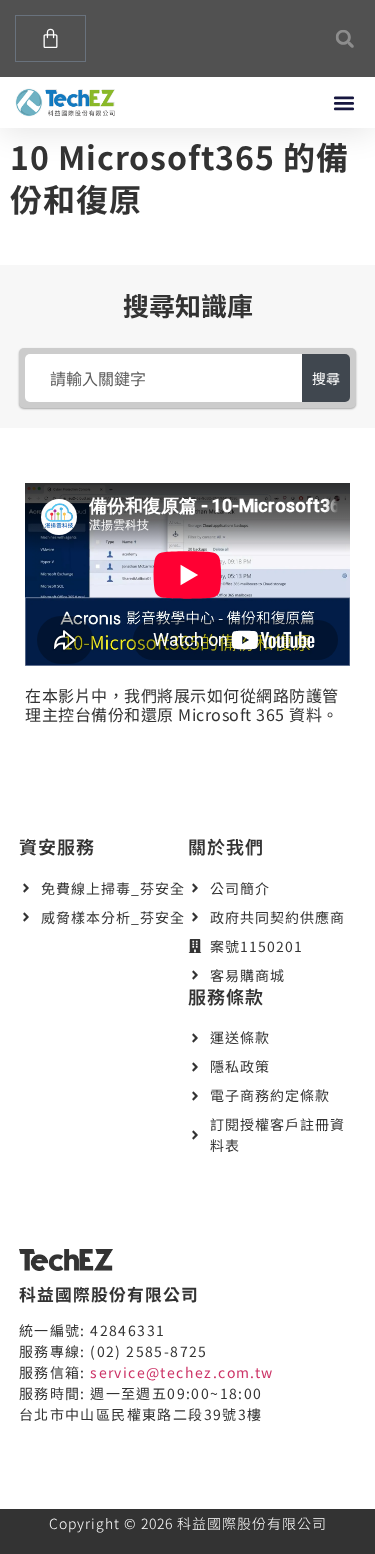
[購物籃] (50, 38)
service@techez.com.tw (181, 1372)
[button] (344, 38)
